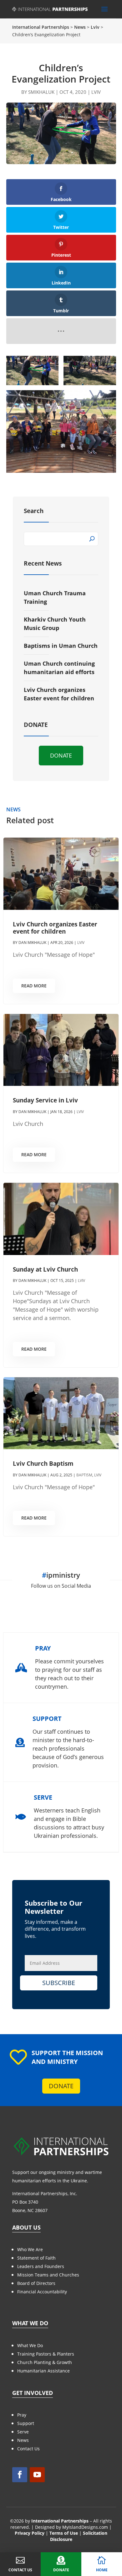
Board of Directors (36, 2283)
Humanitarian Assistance (43, 2371)
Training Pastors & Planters (46, 2354)
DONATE (61, 755)
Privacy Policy (30, 2533)
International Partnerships (60, 2521)
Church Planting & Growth (45, 2362)
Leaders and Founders (41, 2266)
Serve (23, 2432)
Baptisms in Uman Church (61, 646)
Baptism (84, 1475)
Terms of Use (64, 2533)
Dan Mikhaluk (32, 943)
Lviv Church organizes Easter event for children (55, 928)
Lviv (96, 92)
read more (34, 986)
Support (26, 2423)
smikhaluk (41, 92)
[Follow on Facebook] (20, 2475)
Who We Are (30, 2249)
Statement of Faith (36, 2258)
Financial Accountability (42, 2292)
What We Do (30, 2345)
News (23, 2440)
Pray (22, 2415)
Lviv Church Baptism (43, 1464)
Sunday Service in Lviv (45, 1100)
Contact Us (28, 2449)
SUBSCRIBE (59, 1983)
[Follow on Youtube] (37, 2475)
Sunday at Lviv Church (45, 1269)
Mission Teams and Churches (48, 2275)
